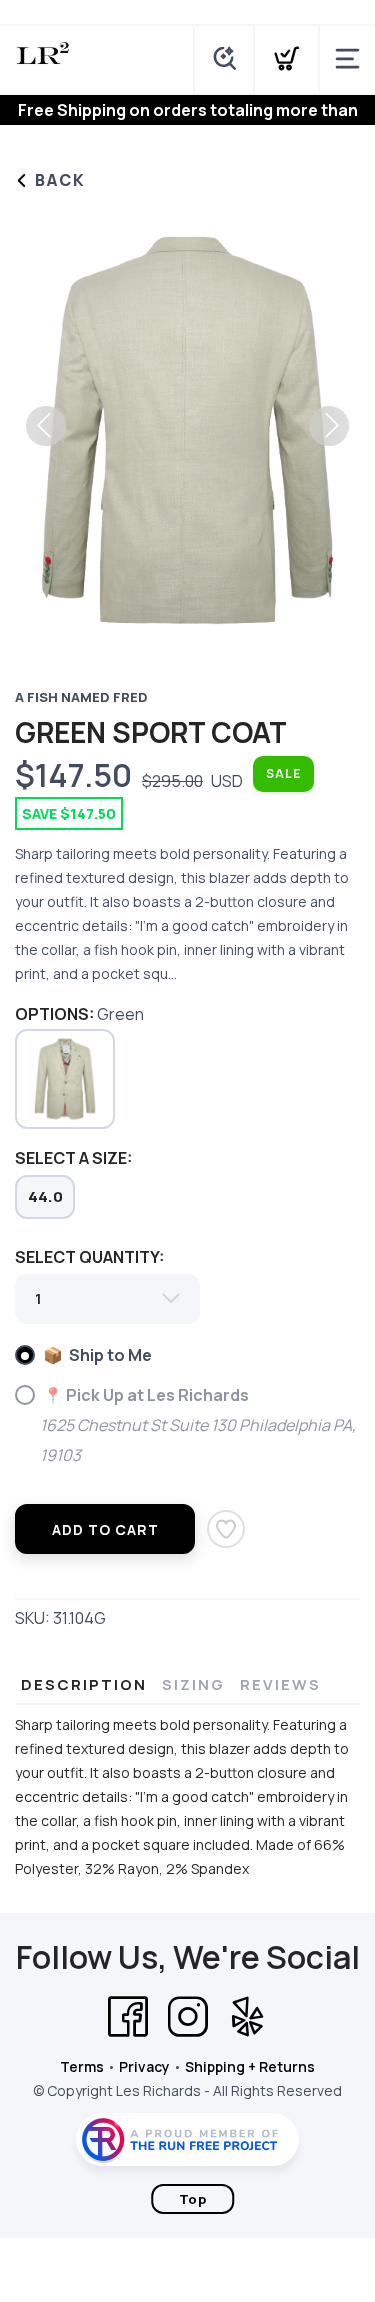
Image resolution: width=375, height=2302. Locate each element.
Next (329, 426)
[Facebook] (128, 2017)
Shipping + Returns (250, 2066)
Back (58, 180)
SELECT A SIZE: (73, 1158)
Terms (82, 2066)
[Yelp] (248, 2017)
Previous (46, 426)
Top (193, 2199)
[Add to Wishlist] (226, 1529)
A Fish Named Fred (81, 697)
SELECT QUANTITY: (89, 1257)
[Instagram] (188, 2017)
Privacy (144, 2066)
